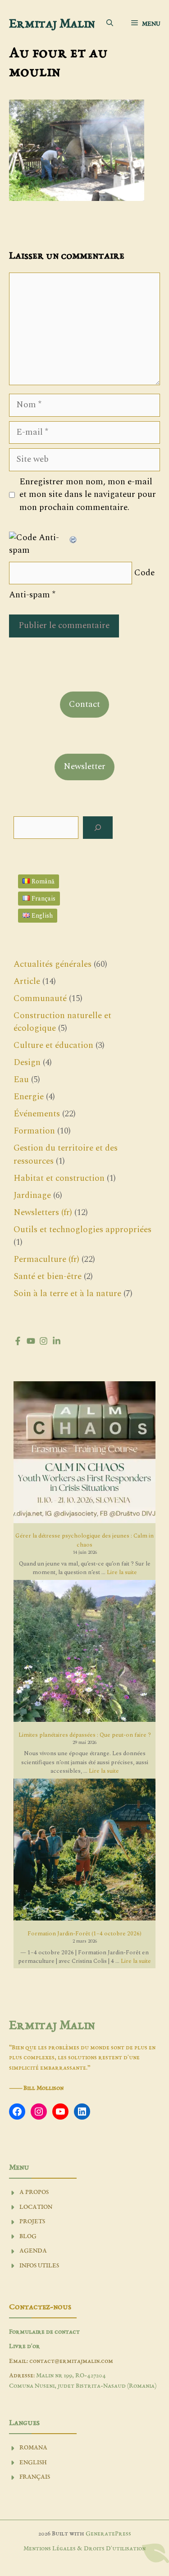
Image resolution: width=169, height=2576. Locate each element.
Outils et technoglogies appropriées (82, 1230)
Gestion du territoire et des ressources (66, 1155)
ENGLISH (33, 2463)
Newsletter (84, 767)
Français (35, 2477)
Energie (29, 1097)
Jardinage (32, 1195)
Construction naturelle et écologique (62, 1022)
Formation (34, 1131)
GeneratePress (108, 2534)
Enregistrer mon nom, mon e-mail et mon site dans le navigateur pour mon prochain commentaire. (88, 495)
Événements (37, 1114)
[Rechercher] (98, 828)
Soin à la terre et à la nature (67, 1294)
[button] (110, 24)
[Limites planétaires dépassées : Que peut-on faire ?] (84, 1652)
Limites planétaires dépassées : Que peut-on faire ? (85, 1735)
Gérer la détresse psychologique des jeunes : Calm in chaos (84, 1540)
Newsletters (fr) (43, 1213)
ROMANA (33, 2448)
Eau (21, 1080)
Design (27, 1063)
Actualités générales (53, 964)
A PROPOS (34, 2192)
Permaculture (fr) (46, 1259)
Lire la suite (122, 1572)
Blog (28, 2237)
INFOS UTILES (39, 2266)
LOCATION (36, 2207)
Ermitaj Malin (52, 24)
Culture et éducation (53, 1045)
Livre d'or (25, 2346)
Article (27, 981)
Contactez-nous (40, 2307)
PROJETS (32, 2222)
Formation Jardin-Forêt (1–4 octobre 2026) (84, 1934)
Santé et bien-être (48, 1277)
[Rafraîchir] (73, 538)
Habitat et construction (59, 1178)
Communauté (40, 999)
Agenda (33, 2251)
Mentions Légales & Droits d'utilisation (84, 2549)
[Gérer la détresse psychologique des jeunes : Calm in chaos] (84, 1454)
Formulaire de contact (44, 2332)
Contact (84, 704)
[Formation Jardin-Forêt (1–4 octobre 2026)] (84, 1851)
